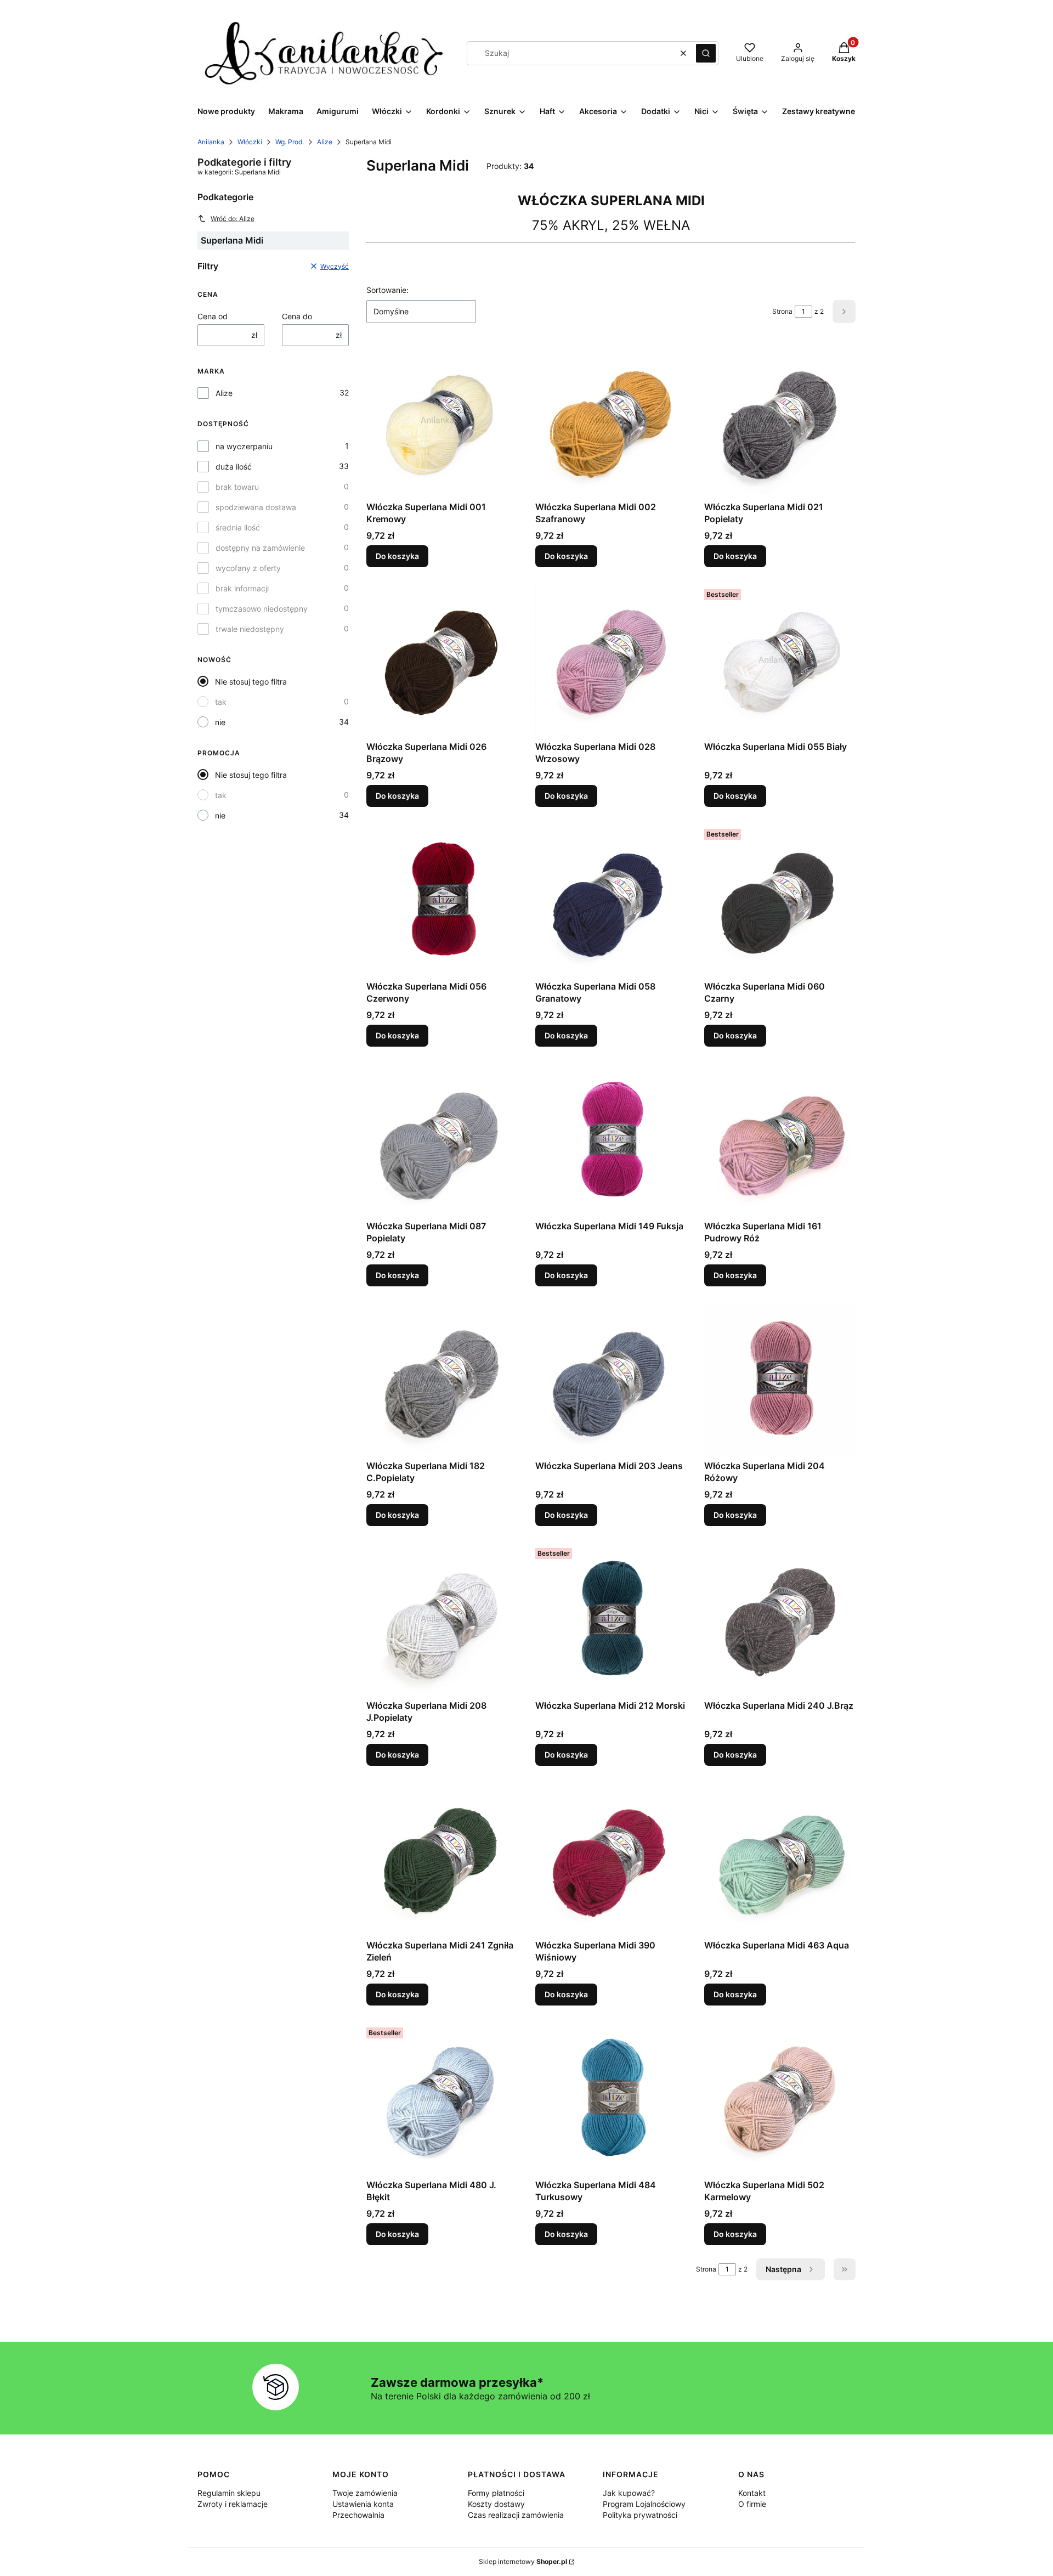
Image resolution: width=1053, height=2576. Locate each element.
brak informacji (242, 588)
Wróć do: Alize (233, 219)
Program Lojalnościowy (644, 2504)
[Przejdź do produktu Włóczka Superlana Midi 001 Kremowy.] (442, 421)
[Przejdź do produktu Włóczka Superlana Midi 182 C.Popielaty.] (442, 1380)
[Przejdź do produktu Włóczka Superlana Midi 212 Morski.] (611, 1619)
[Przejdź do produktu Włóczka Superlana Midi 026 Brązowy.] (442, 660)
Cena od (213, 316)
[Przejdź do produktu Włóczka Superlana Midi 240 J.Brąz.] (780, 1619)
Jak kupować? (629, 2493)
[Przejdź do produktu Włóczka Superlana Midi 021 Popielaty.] (780, 421)
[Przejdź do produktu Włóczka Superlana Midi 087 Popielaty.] (442, 1140)
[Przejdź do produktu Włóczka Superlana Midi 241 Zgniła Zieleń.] (442, 1859)
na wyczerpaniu (244, 446)
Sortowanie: (387, 290)
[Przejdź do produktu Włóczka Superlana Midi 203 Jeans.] (611, 1380)
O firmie (752, 2504)
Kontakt (752, 2493)
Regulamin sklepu (229, 2493)
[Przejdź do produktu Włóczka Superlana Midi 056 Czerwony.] (442, 900)
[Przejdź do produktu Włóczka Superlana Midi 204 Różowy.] (780, 1380)
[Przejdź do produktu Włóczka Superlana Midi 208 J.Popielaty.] (442, 1619)
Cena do (297, 316)
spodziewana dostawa (256, 507)
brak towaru (237, 487)
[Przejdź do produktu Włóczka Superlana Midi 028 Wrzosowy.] (611, 660)
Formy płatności (496, 2493)
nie (220, 722)
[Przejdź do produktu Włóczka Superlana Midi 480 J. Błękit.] (442, 2099)
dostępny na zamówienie (260, 548)
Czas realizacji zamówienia (516, 2515)
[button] (706, 53)
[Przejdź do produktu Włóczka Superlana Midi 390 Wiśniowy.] (611, 1859)
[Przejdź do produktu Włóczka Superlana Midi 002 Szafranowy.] (611, 421)
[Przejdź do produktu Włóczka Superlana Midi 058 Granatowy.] (611, 900)
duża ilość (234, 467)
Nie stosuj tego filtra (251, 682)
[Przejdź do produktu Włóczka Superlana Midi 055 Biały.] (780, 660)
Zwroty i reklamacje (233, 2504)
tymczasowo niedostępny (262, 609)
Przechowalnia (358, 2515)
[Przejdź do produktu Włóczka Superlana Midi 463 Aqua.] (780, 1859)
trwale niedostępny (250, 629)
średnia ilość (238, 527)
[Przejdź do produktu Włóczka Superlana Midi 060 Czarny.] (780, 900)
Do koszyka (397, 556)
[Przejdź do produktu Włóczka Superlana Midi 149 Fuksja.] (611, 1140)
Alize (325, 142)
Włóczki (250, 142)
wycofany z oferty (248, 568)
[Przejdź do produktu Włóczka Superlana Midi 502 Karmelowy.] (780, 2099)
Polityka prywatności (640, 2515)
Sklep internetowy (523, 2561)
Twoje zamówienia (365, 2493)
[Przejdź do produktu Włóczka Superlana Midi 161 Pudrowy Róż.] (780, 1140)
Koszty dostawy (496, 2504)
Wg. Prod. (290, 142)
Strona (782, 311)
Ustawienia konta (363, 2504)
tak (221, 702)
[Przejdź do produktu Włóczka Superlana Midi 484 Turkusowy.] (611, 2099)
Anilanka (211, 142)
